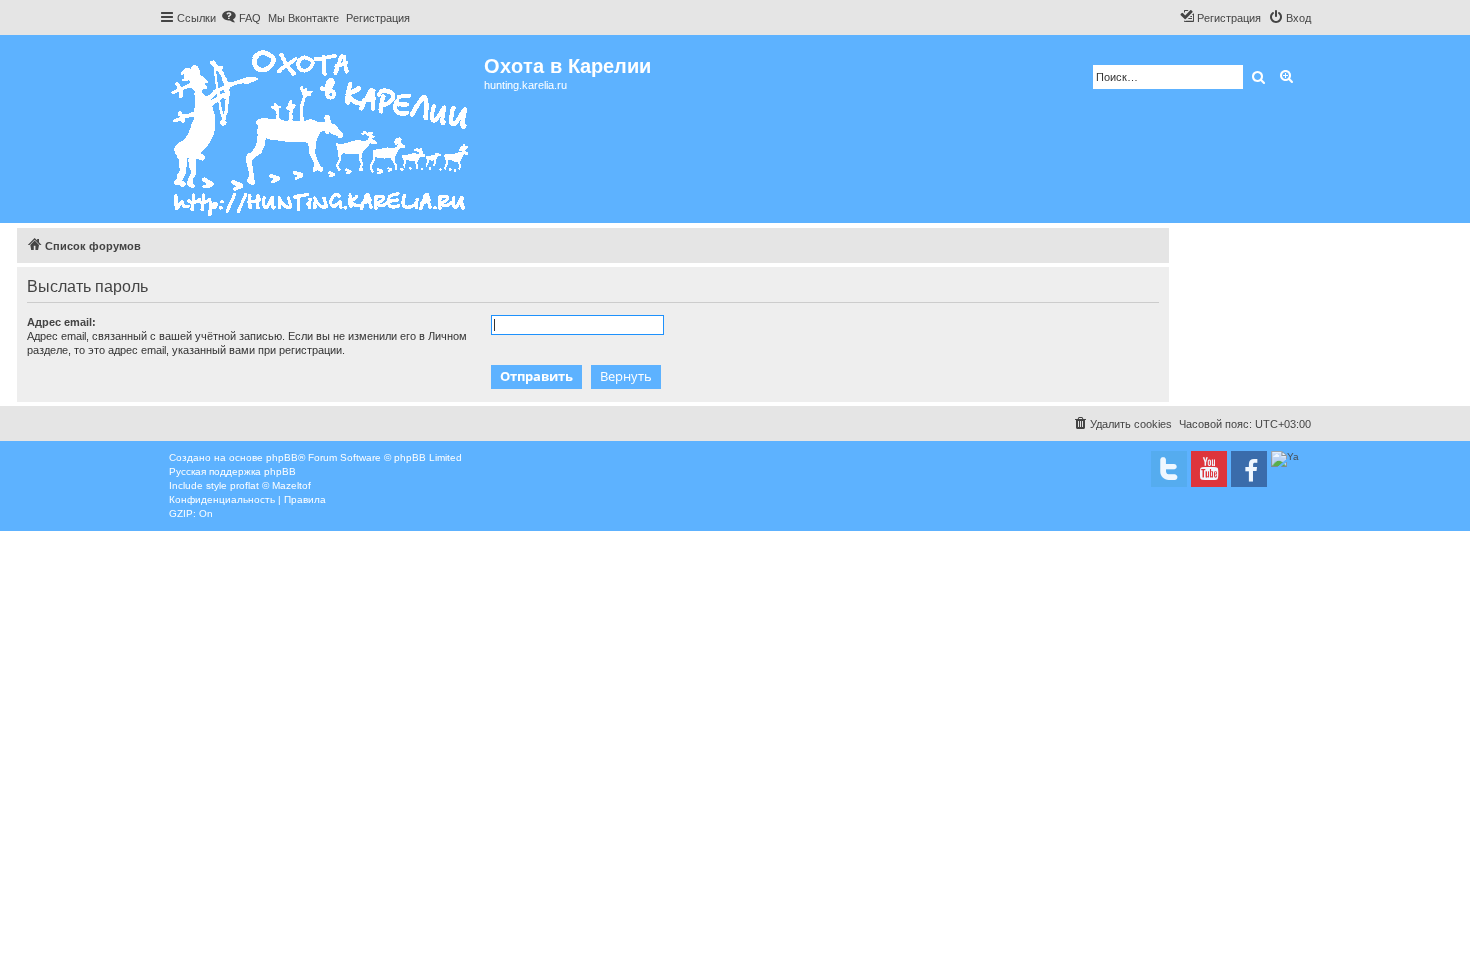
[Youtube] (1209, 469)
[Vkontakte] (1169, 469)
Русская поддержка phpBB (232, 471)
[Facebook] (1249, 469)
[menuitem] (241, 18)
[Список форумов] (321, 129)
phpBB (282, 457)
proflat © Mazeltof (270, 485)
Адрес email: (61, 322)
